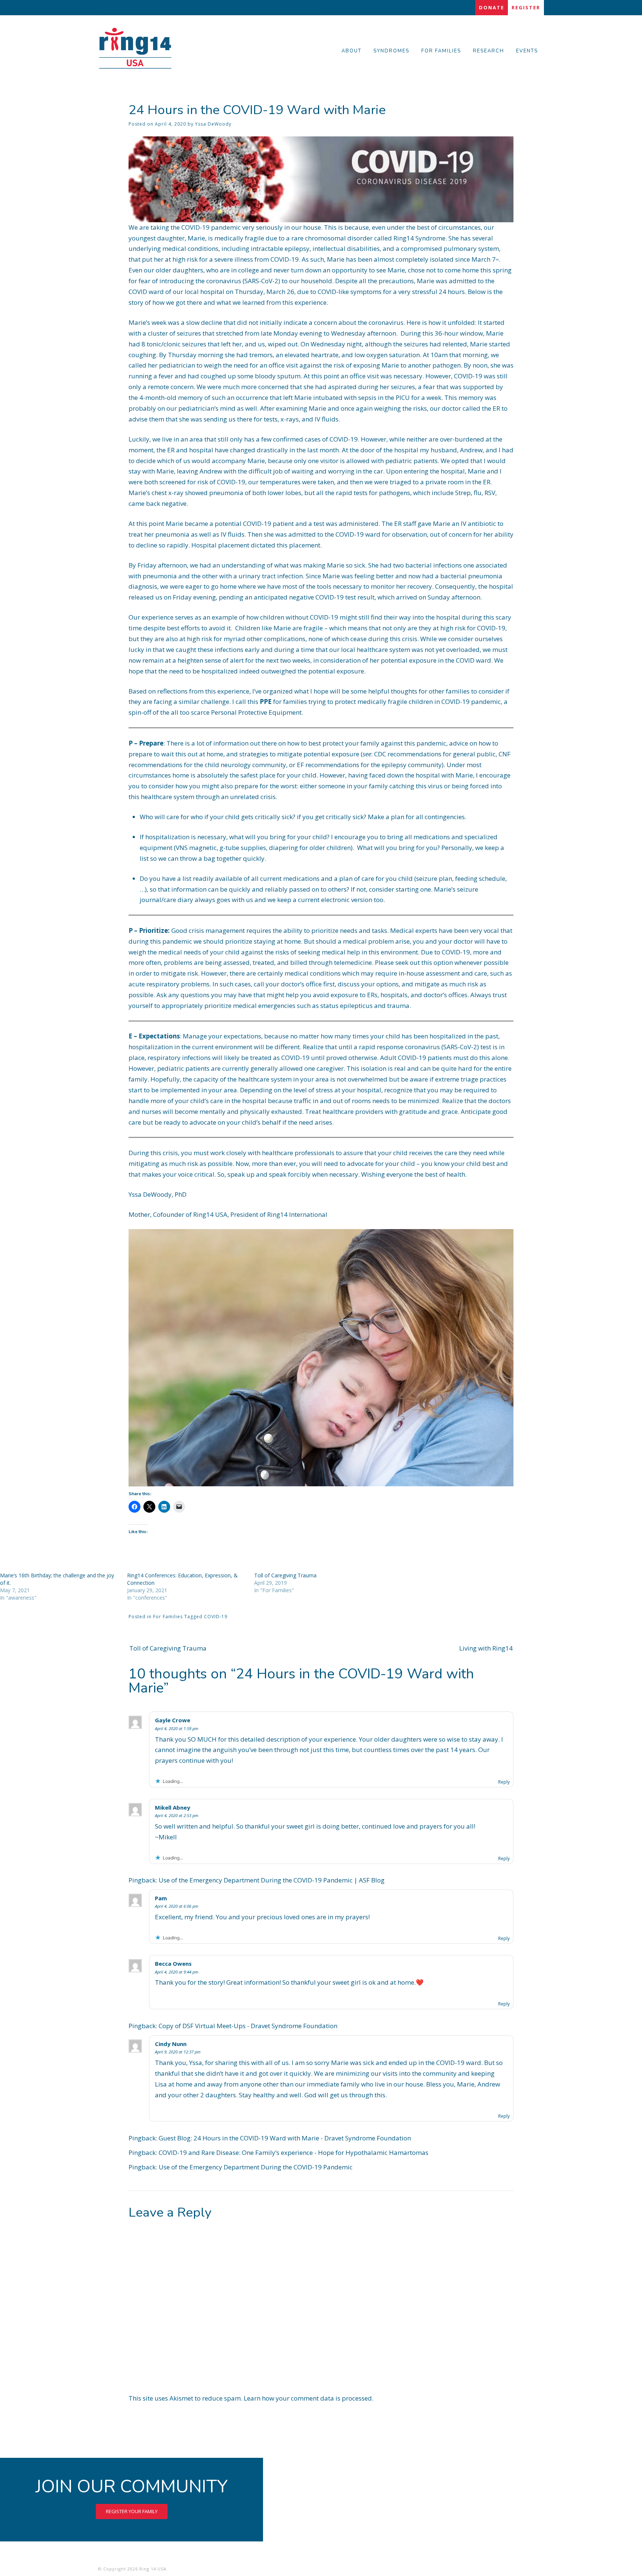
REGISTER (526, 7)
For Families (168, 1617)
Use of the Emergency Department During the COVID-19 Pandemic (256, 2167)
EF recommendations (328, 765)
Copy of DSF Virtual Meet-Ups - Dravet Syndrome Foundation (248, 2026)
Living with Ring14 (486, 1648)
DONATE (492, 7)
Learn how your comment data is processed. (309, 2398)
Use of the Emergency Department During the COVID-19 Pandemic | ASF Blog (272, 1880)
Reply (504, 1782)
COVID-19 (216, 1617)
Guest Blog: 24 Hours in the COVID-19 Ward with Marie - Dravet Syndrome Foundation (285, 2138)
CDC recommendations (408, 754)
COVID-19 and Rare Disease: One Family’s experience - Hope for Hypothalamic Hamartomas (294, 2152)
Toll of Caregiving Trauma (285, 1575)
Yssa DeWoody (213, 124)
